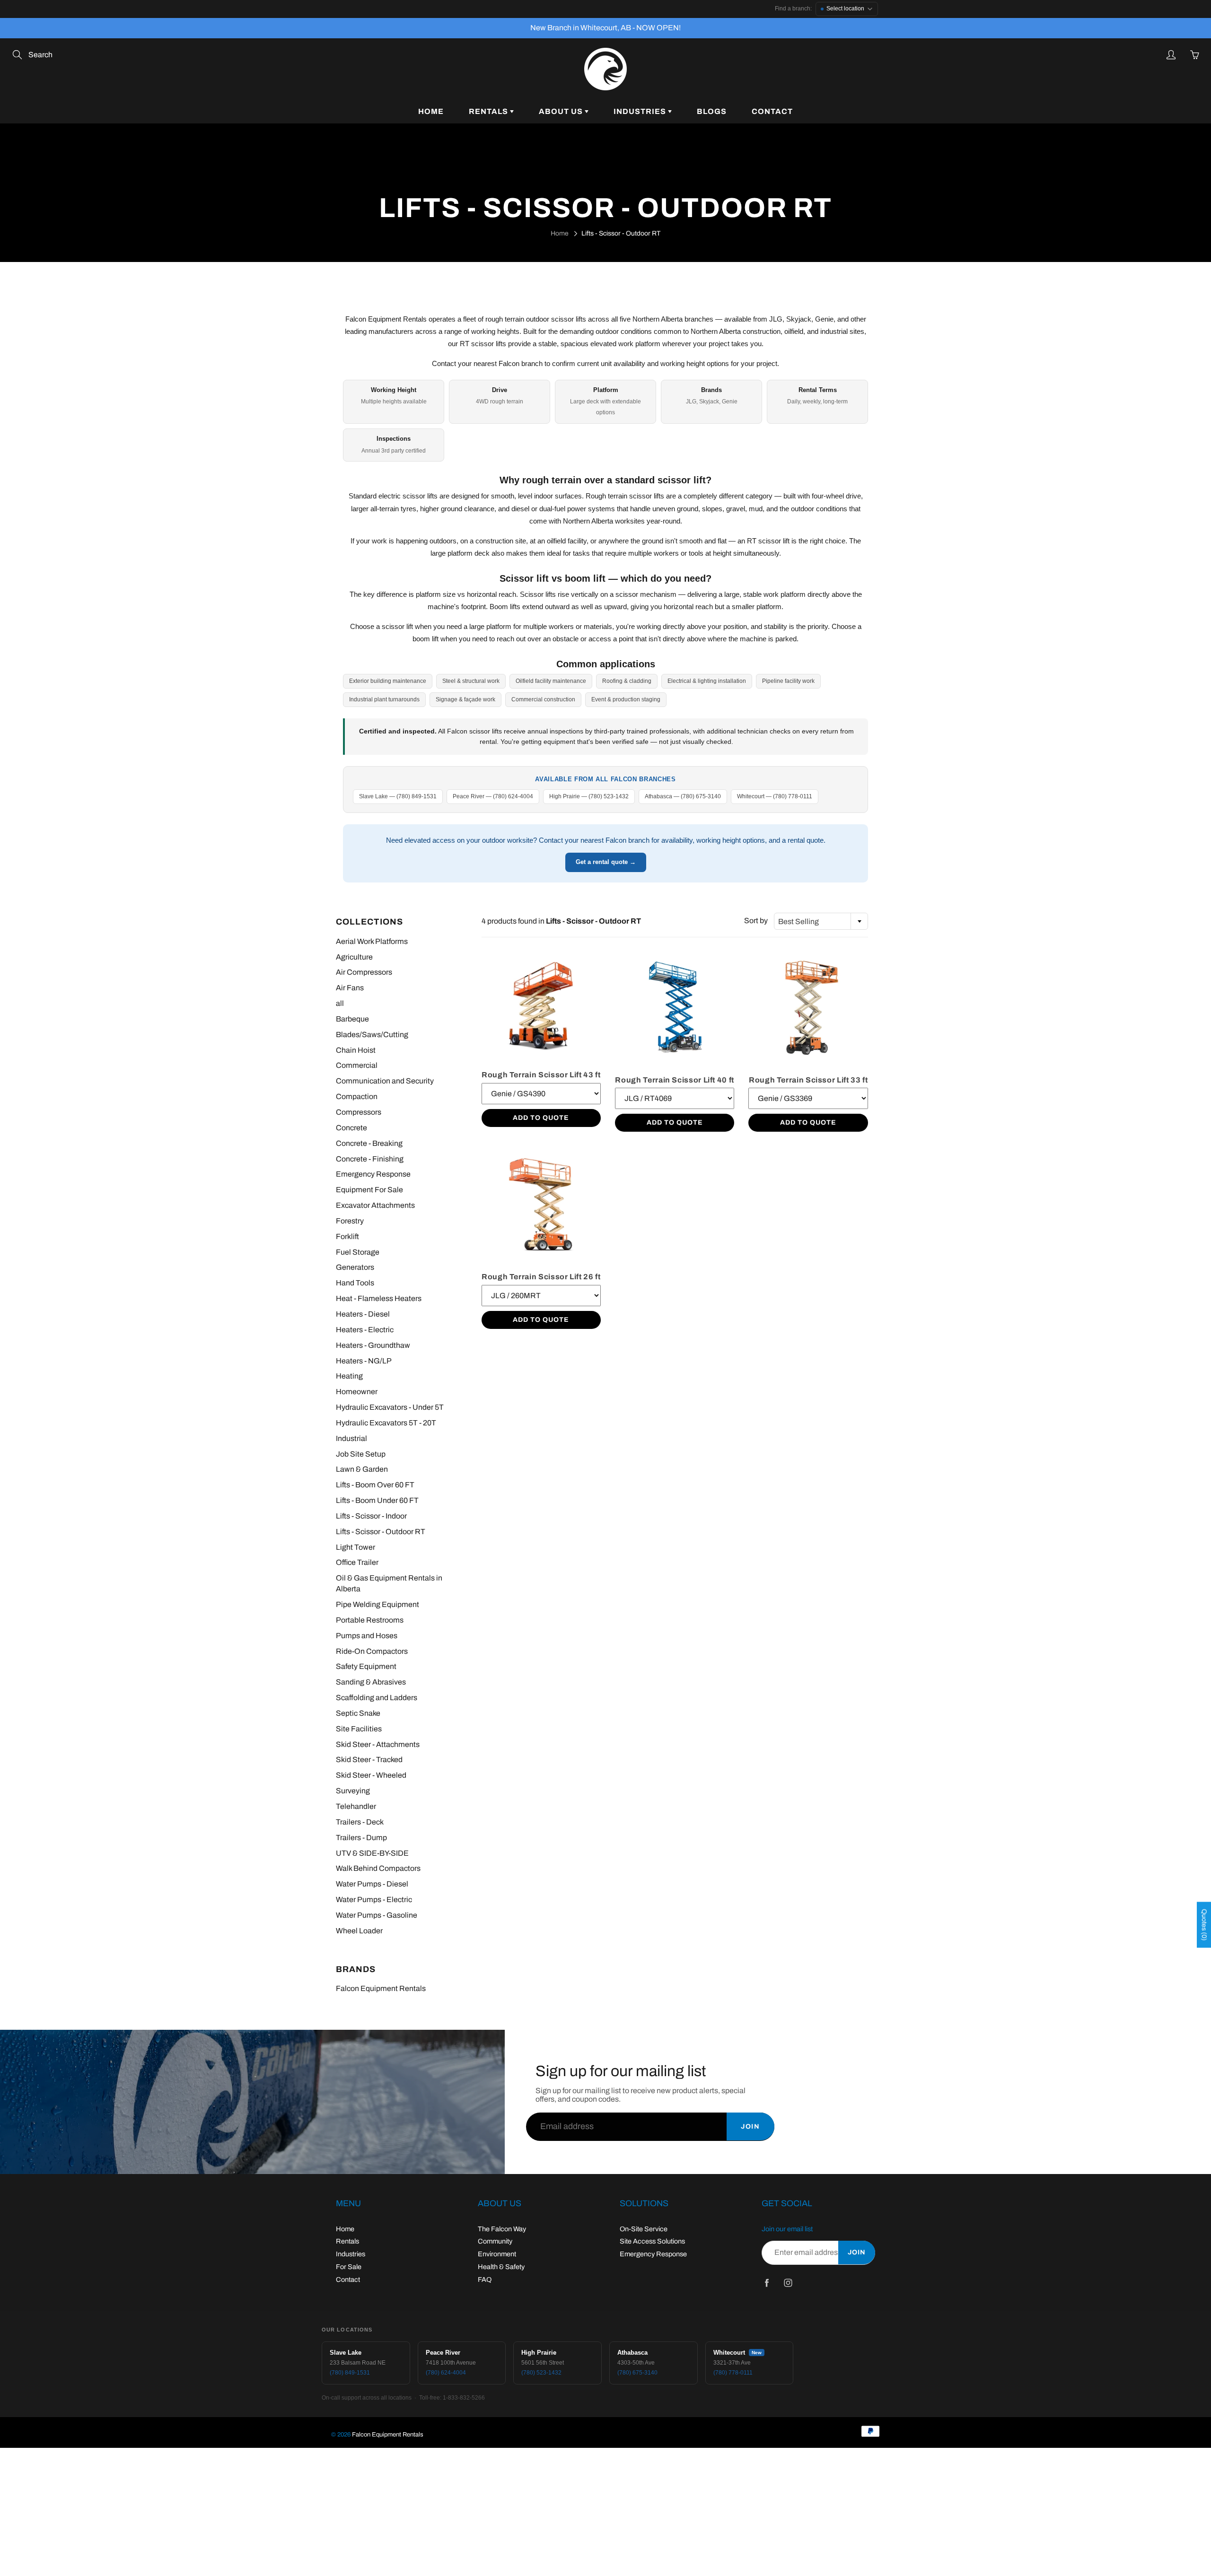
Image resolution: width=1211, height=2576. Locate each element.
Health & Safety (501, 2267)
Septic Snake (358, 1713)
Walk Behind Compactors (378, 1868)
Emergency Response (373, 1174)
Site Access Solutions (652, 2241)
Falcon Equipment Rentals (381, 1988)
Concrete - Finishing (370, 1159)
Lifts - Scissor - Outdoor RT (381, 1532)
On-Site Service (644, 2229)
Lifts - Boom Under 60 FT (377, 1500)
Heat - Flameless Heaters (379, 1298)
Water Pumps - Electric (374, 1899)
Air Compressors (364, 972)
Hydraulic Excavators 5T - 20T (386, 1423)
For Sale (349, 2267)
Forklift (347, 1236)
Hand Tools (355, 1283)
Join (750, 2126)
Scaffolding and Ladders (377, 1698)
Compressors (359, 1112)
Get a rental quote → (606, 862)
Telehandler (356, 1806)
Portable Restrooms (370, 1620)
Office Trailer (357, 1562)
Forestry (350, 1221)
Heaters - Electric (365, 1330)
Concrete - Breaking (369, 1143)
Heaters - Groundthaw (373, 1345)
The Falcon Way (502, 2229)
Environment (497, 2254)
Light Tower (355, 1547)
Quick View (541, 1005)
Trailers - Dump (361, 1838)
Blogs (712, 111)
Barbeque (352, 1019)
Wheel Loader (359, 1931)
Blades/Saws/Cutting (372, 1035)
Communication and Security (385, 1081)
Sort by (756, 921)
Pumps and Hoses (367, 1636)
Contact (772, 111)
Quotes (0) (1204, 1925)
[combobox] (821, 921)
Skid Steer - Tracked (369, 1760)
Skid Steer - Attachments (378, 1744)
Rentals (489, 111)
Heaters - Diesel (363, 1314)
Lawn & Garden (362, 1469)
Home (431, 111)
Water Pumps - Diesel (372, 1884)
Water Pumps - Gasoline (377, 1915)
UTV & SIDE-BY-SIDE (372, 1853)
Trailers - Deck (360, 1822)
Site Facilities (359, 1729)
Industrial (351, 1438)
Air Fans (350, 988)
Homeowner (357, 1392)
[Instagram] (788, 2283)
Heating (349, 1376)
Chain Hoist (356, 1050)
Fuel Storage (358, 1252)
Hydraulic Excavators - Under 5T (390, 1407)
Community (495, 2241)
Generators (355, 1267)
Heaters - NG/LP (364, 1361)
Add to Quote (541, 1118)
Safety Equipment (366, 1666)
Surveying (353, 1791)
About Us (562, 111)
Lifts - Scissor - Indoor (371, 1516)
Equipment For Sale (369, 1190)
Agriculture (354, 957)
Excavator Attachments (375, 1205)
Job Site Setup (361, 1454)
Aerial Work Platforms (372, 941)
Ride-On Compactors (372, 1651)
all (340, 1003)
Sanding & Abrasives (371, 1682)
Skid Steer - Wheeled (371, 1775)
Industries (641, 111)
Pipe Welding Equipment (377, 1604)
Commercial (357, 1065)
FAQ (485, 2279)
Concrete (351, 1128)
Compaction (357, 1096)
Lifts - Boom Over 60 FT (375, 1485)
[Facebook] (767, 2283)
